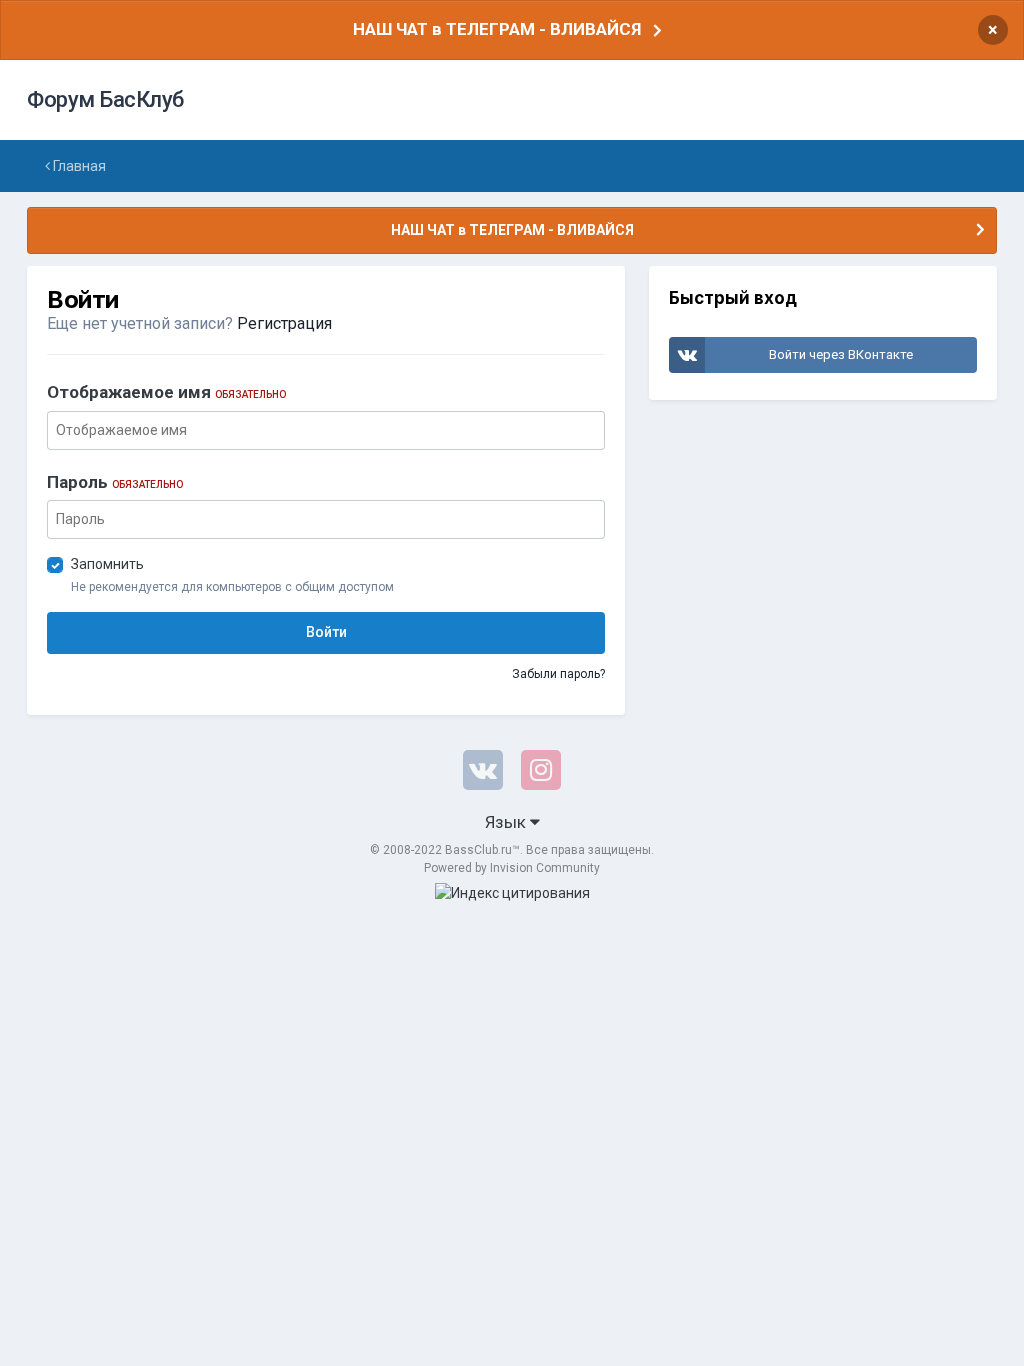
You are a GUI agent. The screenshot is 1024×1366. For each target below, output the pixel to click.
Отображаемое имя (166, 392)
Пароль (115, 482)
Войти (326, 632)
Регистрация (284, 323)
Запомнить (107, 564)
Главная (78, 166)
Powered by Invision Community (512, 868)
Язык (507, 822)
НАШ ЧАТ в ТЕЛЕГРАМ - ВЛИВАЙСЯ (497, 29)
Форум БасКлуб (105, 99)
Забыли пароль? (558, 674)
